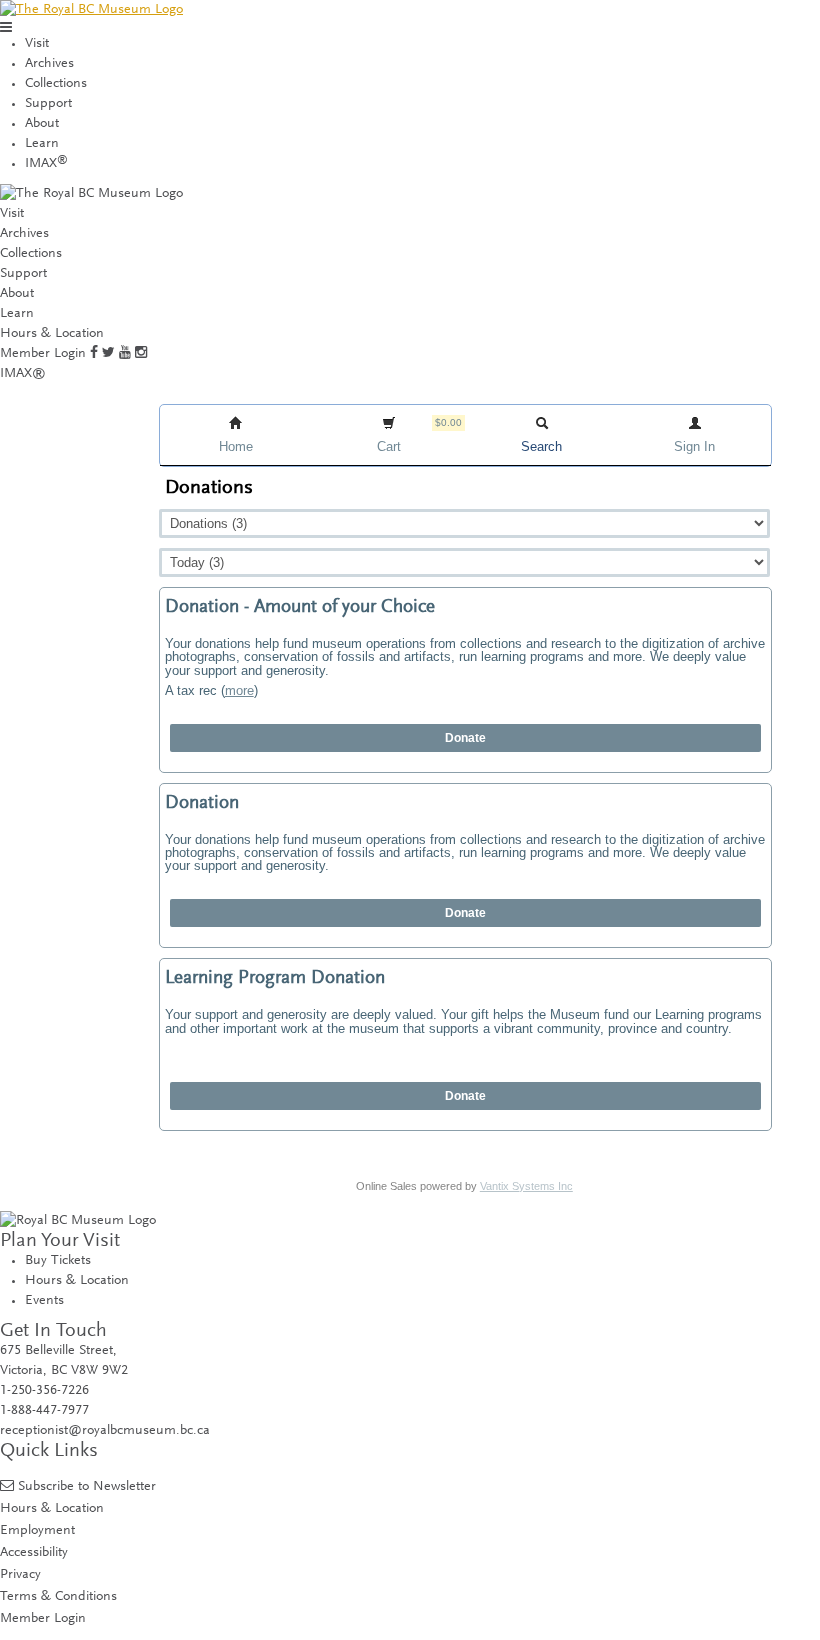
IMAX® (23, 374)
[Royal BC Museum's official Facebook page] (94, 354)
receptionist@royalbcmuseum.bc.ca (105, 1431)
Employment (37, 1530)
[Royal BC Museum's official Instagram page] (141, 354)
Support (48, 104)
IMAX (46, 164)
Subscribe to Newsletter (87, 1486)
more (239, 690)
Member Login (43, 354)
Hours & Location (52, 334)
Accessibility (34, 1552)
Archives (49, 64)
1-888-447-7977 (44, 1411)
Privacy (20, 1574)
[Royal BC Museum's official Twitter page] (108, 354)
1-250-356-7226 (44, 1391)
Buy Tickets (58, 1261)
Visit (37, 44)
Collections (56, 84)
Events (44, 1301)
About (42, 124)
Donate (465, 738)
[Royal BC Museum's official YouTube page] (125, 354)
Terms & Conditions (58, 1596)
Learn (42, 144)
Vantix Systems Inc (526, 1186)
